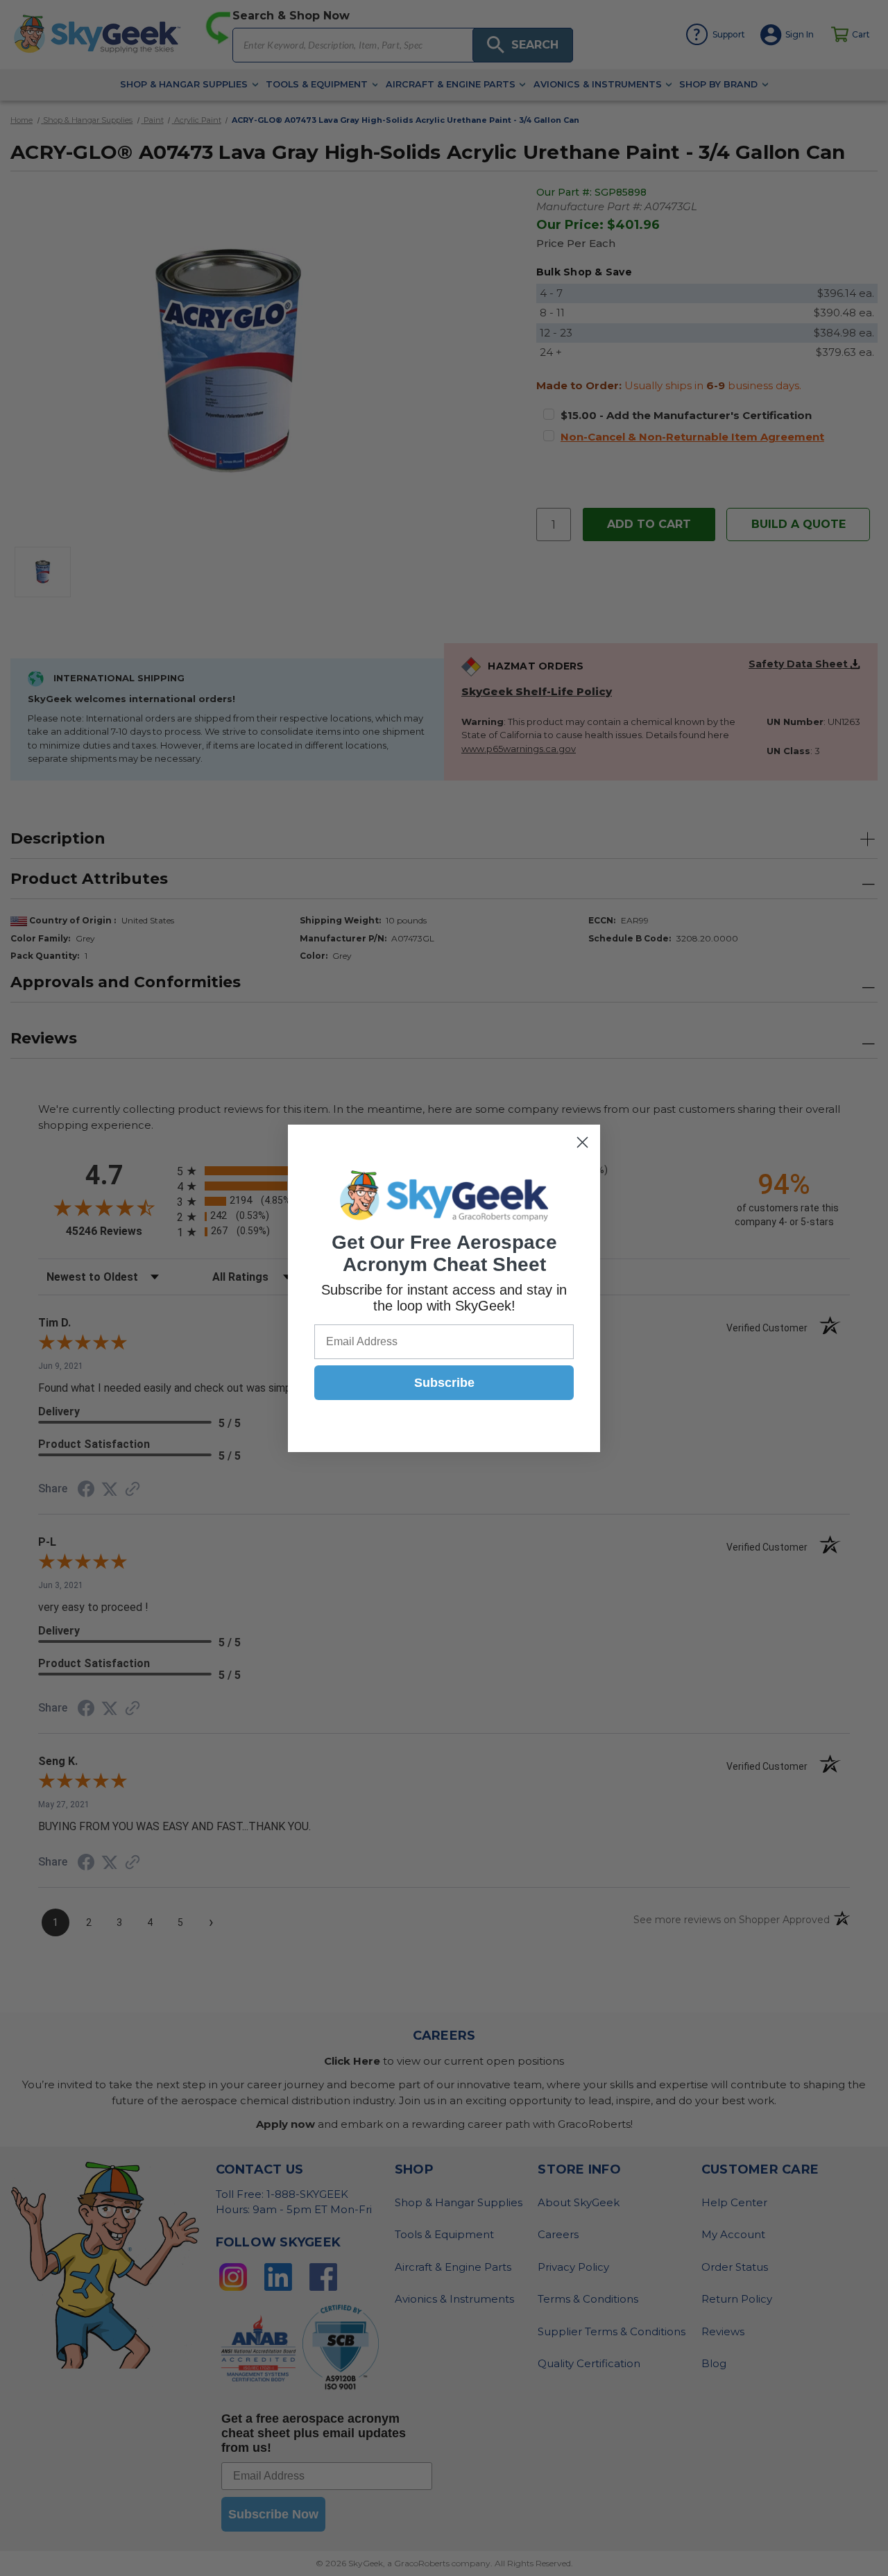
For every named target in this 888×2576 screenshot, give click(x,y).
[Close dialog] (582, 1142)
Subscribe (444, 1383)
